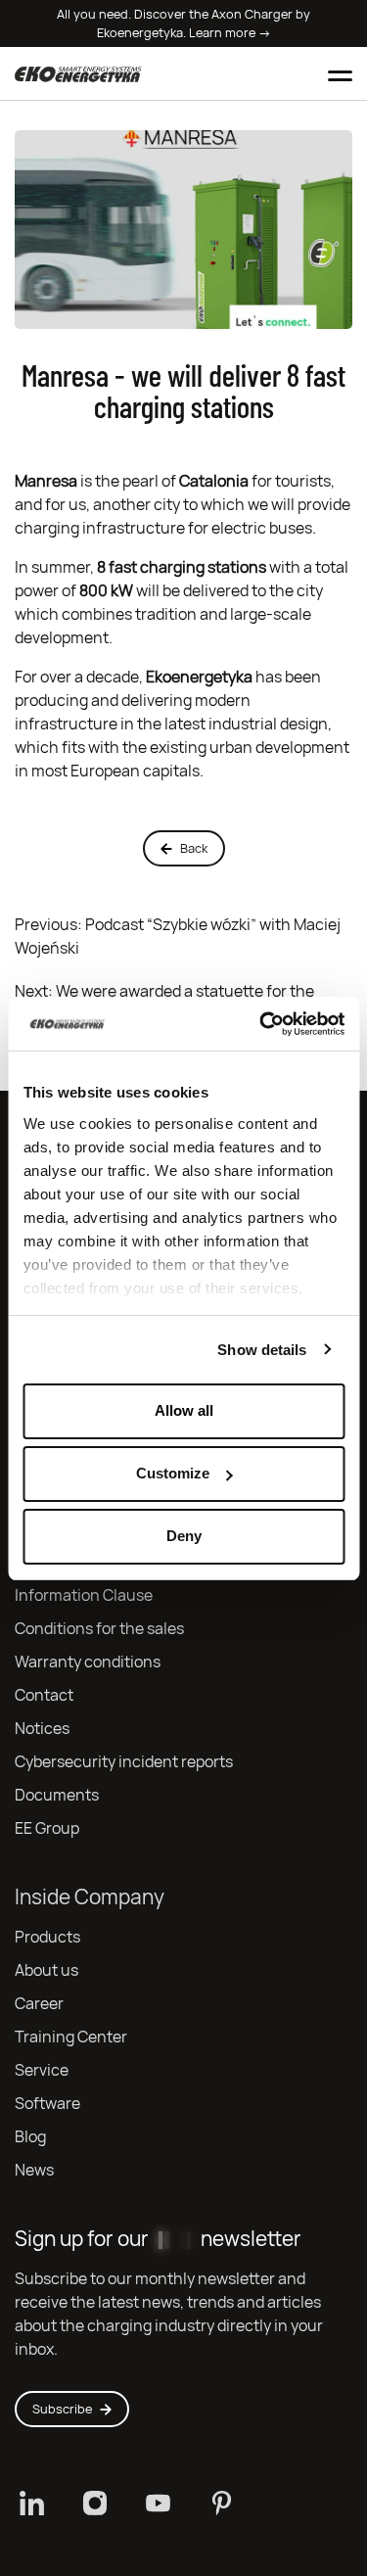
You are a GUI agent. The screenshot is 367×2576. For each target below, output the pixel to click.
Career (39, 2004)
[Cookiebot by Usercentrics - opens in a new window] (261, 1024)
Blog (30, 2137)
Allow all (184, 1410)
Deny (184, 1536)
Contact (44, 1695)
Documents (57, 1795)
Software (47, 2104)
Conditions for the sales (99, 1629)
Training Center (71, 2037)
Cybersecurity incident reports (124, 1762)
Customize (173, 1473)
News (34, 2170)
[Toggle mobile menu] (340, 73)
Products (47, 1937)
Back (194, 848)
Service (42, 2070)
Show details (262, 1350)
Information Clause (84, 1595)
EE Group (47, 1828)
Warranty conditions (88, 1662)
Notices (42, 1729)
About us (46, 1970)
